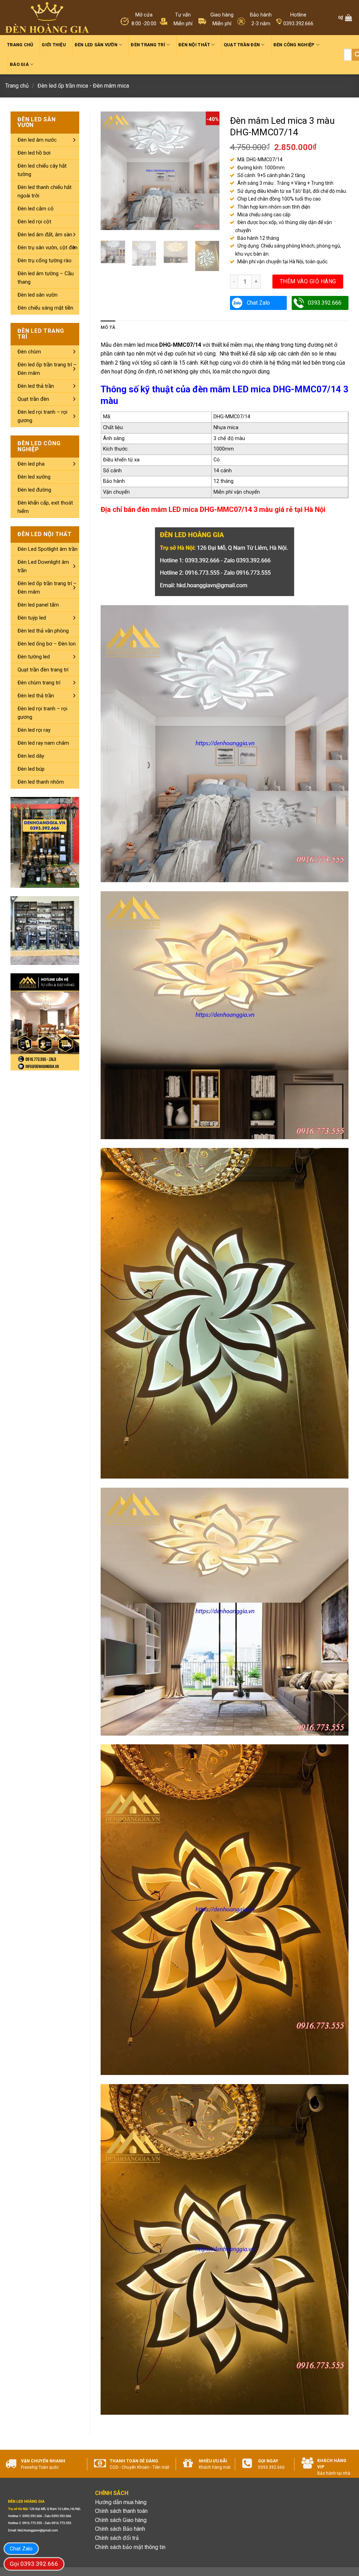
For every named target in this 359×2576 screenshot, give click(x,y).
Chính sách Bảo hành (120, 2529)
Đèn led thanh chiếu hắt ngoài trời (45, 191)
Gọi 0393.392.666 (34, 2564)
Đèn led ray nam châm (43, 743)
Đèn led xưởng (34, 477)
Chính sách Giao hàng (121, 2520)
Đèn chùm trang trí (39, 683)
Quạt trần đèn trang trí (43, 670)
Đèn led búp (31, 769)
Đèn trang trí (148, 45)
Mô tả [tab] (108, 327)
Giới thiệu (54, 45)
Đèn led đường (34, 490)
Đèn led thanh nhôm (41, 782)
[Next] (208, 171)
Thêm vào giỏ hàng (308, 281)
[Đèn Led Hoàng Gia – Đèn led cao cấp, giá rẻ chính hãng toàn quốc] (47, 18)
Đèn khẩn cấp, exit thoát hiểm (45, 507)
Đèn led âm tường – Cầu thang (46, 278)
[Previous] (112, 171)
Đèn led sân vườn (96, 45)
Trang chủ (20, 45)
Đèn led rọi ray (34, 730)
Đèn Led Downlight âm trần (43, 566)
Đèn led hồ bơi (34, 153)
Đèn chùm (29, 352)
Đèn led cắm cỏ (36, 209)
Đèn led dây (31, 756)
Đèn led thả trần (36, 386)
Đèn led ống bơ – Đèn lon (47, 644)
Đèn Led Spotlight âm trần (48, 549)
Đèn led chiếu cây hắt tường (42, 170)
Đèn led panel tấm (38, 605)
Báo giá (19, 64)
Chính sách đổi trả (117, 2538)
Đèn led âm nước (37, 140)
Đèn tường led (34, 657)
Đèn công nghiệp (294, 45)
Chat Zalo (258, 303)
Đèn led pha (31, 464)
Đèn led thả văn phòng (43, 631)
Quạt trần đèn (242, 45)
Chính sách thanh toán (121, 2511)
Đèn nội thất (194, 45)
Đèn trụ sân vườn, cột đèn (48, 248)
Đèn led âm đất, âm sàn (45, 235)
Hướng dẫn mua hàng (121, 2502)
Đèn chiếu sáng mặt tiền (45, 308)
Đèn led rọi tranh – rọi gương (42, 416)
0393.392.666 (325, 303)
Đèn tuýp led (32, 618)
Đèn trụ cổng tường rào (45, 261)
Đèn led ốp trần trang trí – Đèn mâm (47, 369)
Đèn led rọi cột (34, 222)
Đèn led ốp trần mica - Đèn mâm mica (83, 86)
